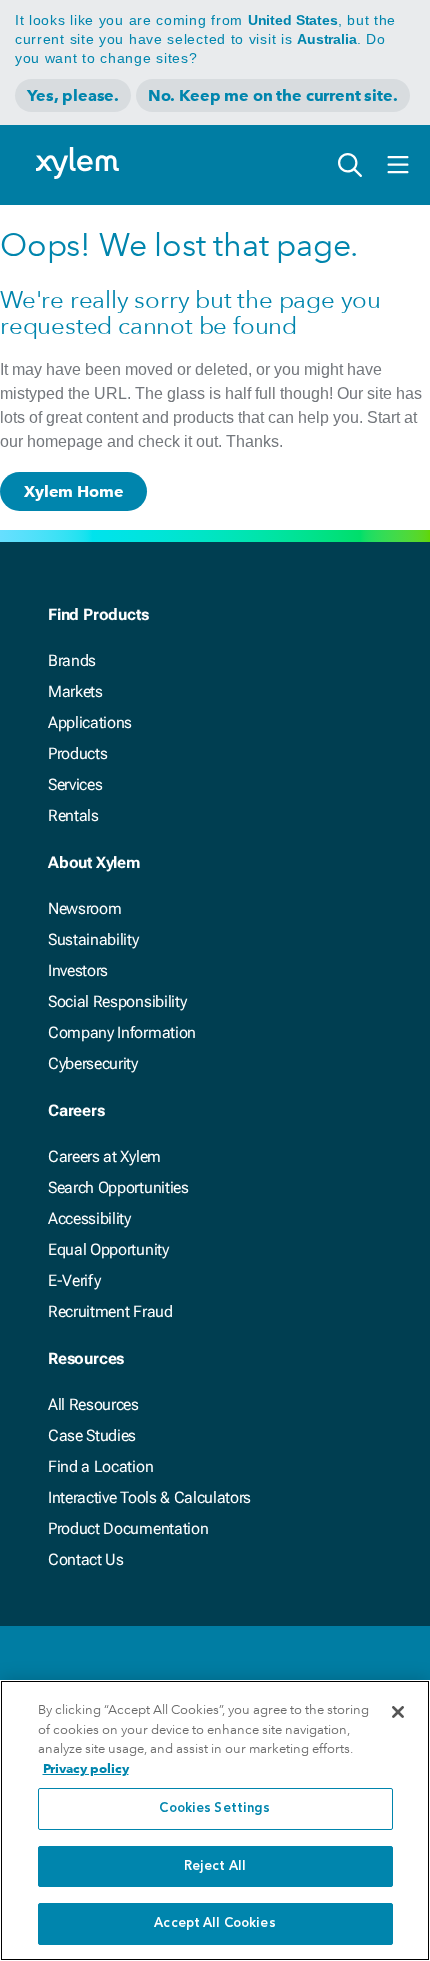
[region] (215, 1820)
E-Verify (74, 1280)
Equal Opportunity (108, 1249)
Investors (78, 970)
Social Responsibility (117, 1001)
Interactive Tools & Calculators (149, 1497)
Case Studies (92, 1435)
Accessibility (89, 1218)
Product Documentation (128, 1528)
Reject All (215, 1866)
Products (77, 753)
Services (75, 784)
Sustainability (93, 939)
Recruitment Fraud (110, 1311)
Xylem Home (73, 491)
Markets (75, 691)
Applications (90, 722)
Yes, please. (73, 95)
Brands (72, 660)
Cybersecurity (93, 1063)
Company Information (122, 1032)
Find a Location (100, 1466)
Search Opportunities (118, 1187)
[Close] (398, 1712)
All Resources (93, 1404)
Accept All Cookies (214, 1923)
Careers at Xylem (104, 1156)
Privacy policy (86, 1768)
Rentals (73, 815)
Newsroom (84, 908)
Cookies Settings (214, 1808)
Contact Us (86, 1559)
